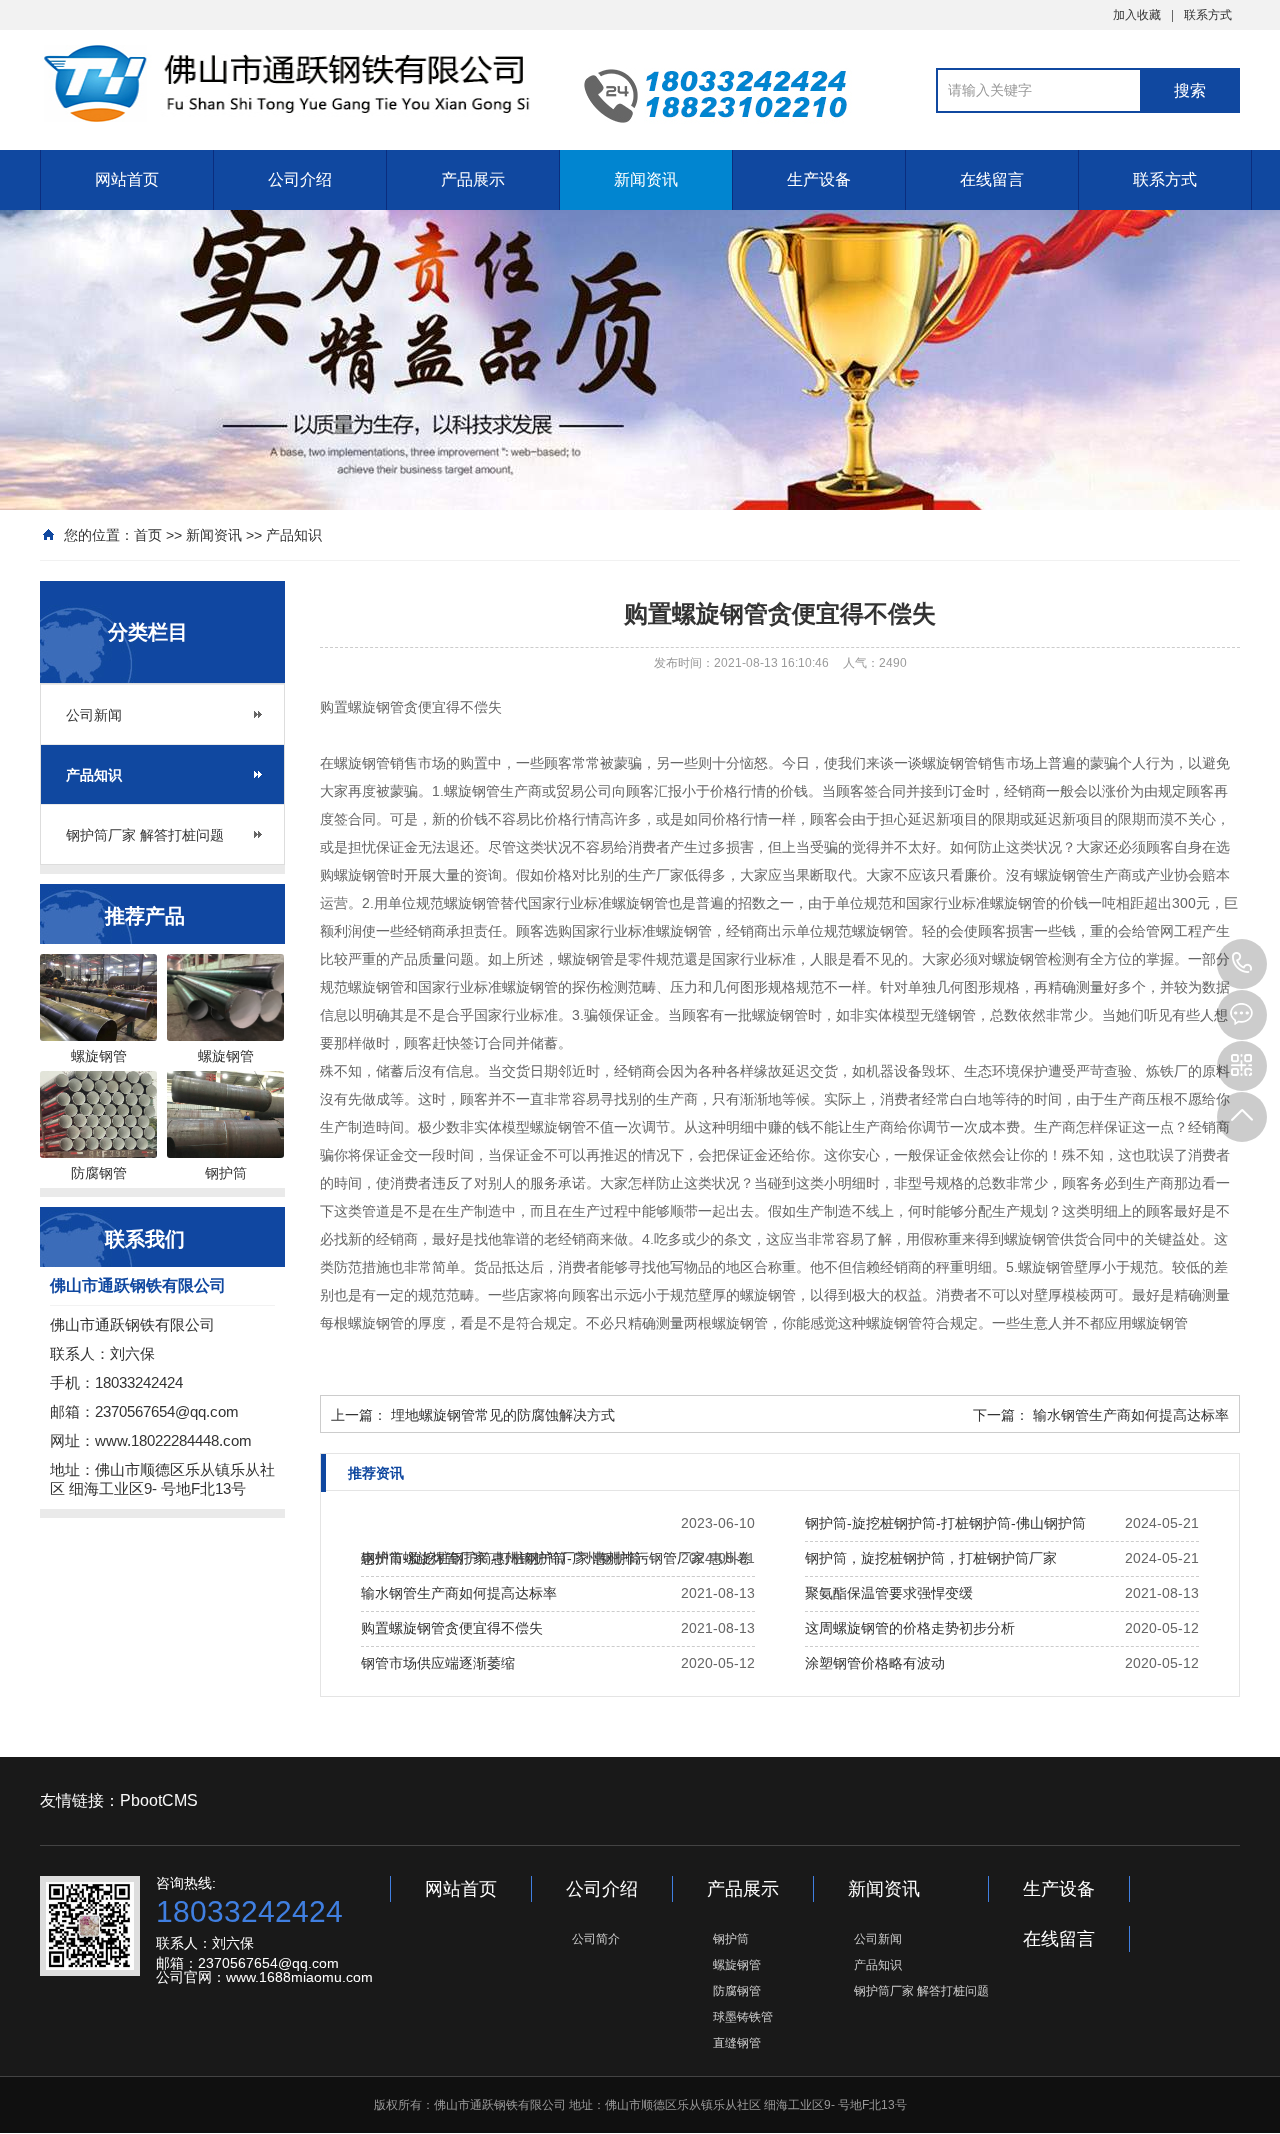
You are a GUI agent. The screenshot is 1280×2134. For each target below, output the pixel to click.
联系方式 (1208, 15)
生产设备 (819, 179)
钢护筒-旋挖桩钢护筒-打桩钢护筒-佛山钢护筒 (945, 1523)
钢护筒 (731, 1939)
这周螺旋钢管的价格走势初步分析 (910, 1628)
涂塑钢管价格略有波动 (875, 1663)
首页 (148, 535)
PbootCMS (159, 1800)
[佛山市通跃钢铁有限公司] (290, 83)
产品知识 (294, 535)
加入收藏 (1137, 15)
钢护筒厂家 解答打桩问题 (145, 835)
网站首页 (127, 179)
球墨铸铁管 (743, 2017)
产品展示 (473, 179)
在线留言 (992, 179)
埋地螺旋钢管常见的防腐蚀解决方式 (503, 1415)
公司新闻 (94, 715)
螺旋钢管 (737, 1965)
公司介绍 (300, 179)
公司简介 (596, 1939)
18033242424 (1242, 964)
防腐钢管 (737, 1991)
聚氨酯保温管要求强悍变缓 (889, 1593)
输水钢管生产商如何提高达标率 (1131, 1415)
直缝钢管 (737, 2043)
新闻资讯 (646, 179)
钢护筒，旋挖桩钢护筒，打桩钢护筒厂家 (931, 1558)
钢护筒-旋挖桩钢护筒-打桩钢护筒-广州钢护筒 (501, 1558)
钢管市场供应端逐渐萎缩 (438, 1663)
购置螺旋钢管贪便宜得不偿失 (452, 1628)
